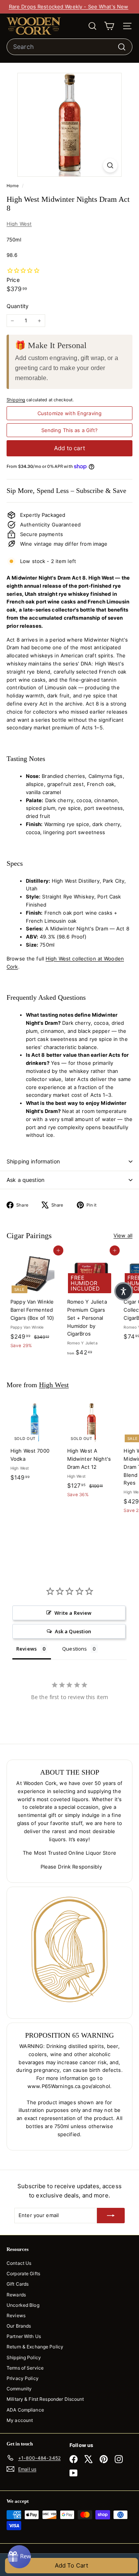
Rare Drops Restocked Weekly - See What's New (69, 7)
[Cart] (109, 26)
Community (19, 2389)
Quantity (18, 306)
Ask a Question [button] (73, 1631)
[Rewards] (19, 2557)
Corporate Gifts (23, 2273)
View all (123, 1235)
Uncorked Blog (23, 2305)
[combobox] (69, 47)
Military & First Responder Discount (45, 2399)
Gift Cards (18, 2284)
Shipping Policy (24, 2357)
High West (19, 224)
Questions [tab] (75, 1649)
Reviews (16, 2315)
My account (20, 2420)
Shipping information (33, 1161)
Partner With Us (24, 2336)
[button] (124, 1291)
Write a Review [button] (73, 1613)
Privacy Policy (23, 2378)
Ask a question (25, 1180)
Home (13, 186)
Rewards (16, 2295)
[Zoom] (110, 165)
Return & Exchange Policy (35, 2347)
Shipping (16, 400)
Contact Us (19, 2263)
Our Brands (19, 2326)
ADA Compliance (25, 2410)
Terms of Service (25, 2368)
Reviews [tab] (26, 1649)
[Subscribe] (111, 2216)
